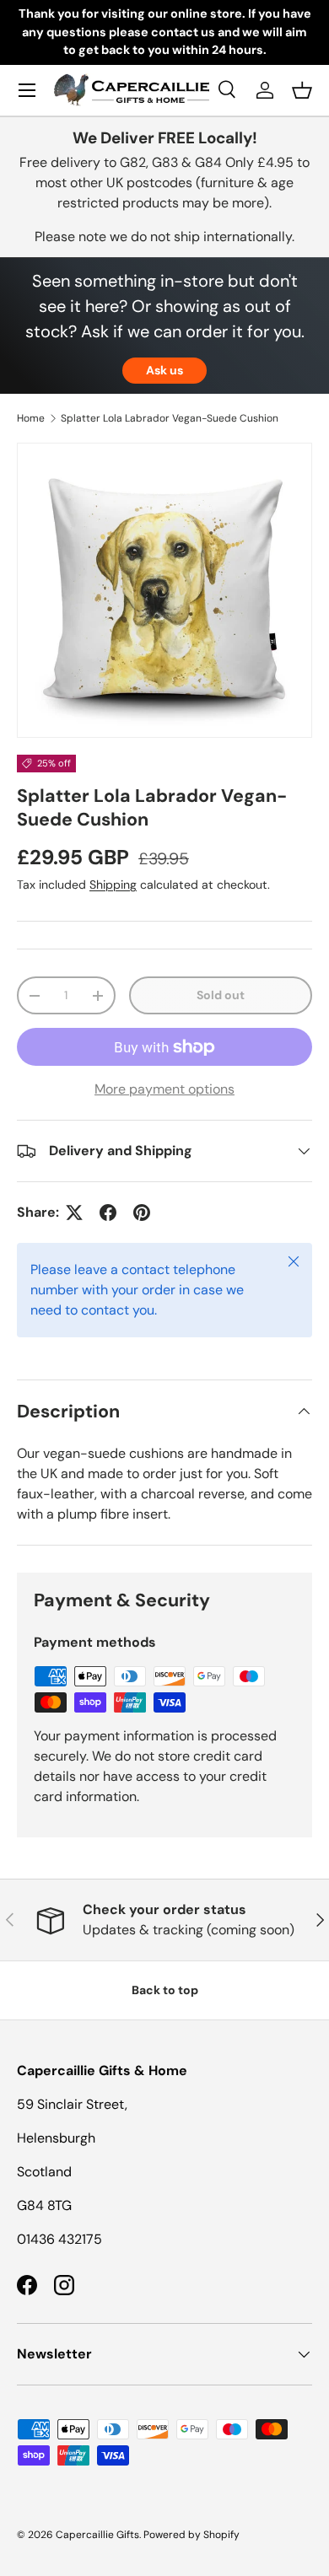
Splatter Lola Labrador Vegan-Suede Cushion (170, 418)
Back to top (165, 1990)
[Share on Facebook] (108, 1213)
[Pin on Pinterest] (142, 1213)
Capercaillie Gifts (97, 2535)
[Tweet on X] (74, 1213)
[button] (302, 90)
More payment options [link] (164, 1089)
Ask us (164, 370)
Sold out (221, 995)
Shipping (113, 885)
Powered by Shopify (191, 2535)
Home (31, 418)
